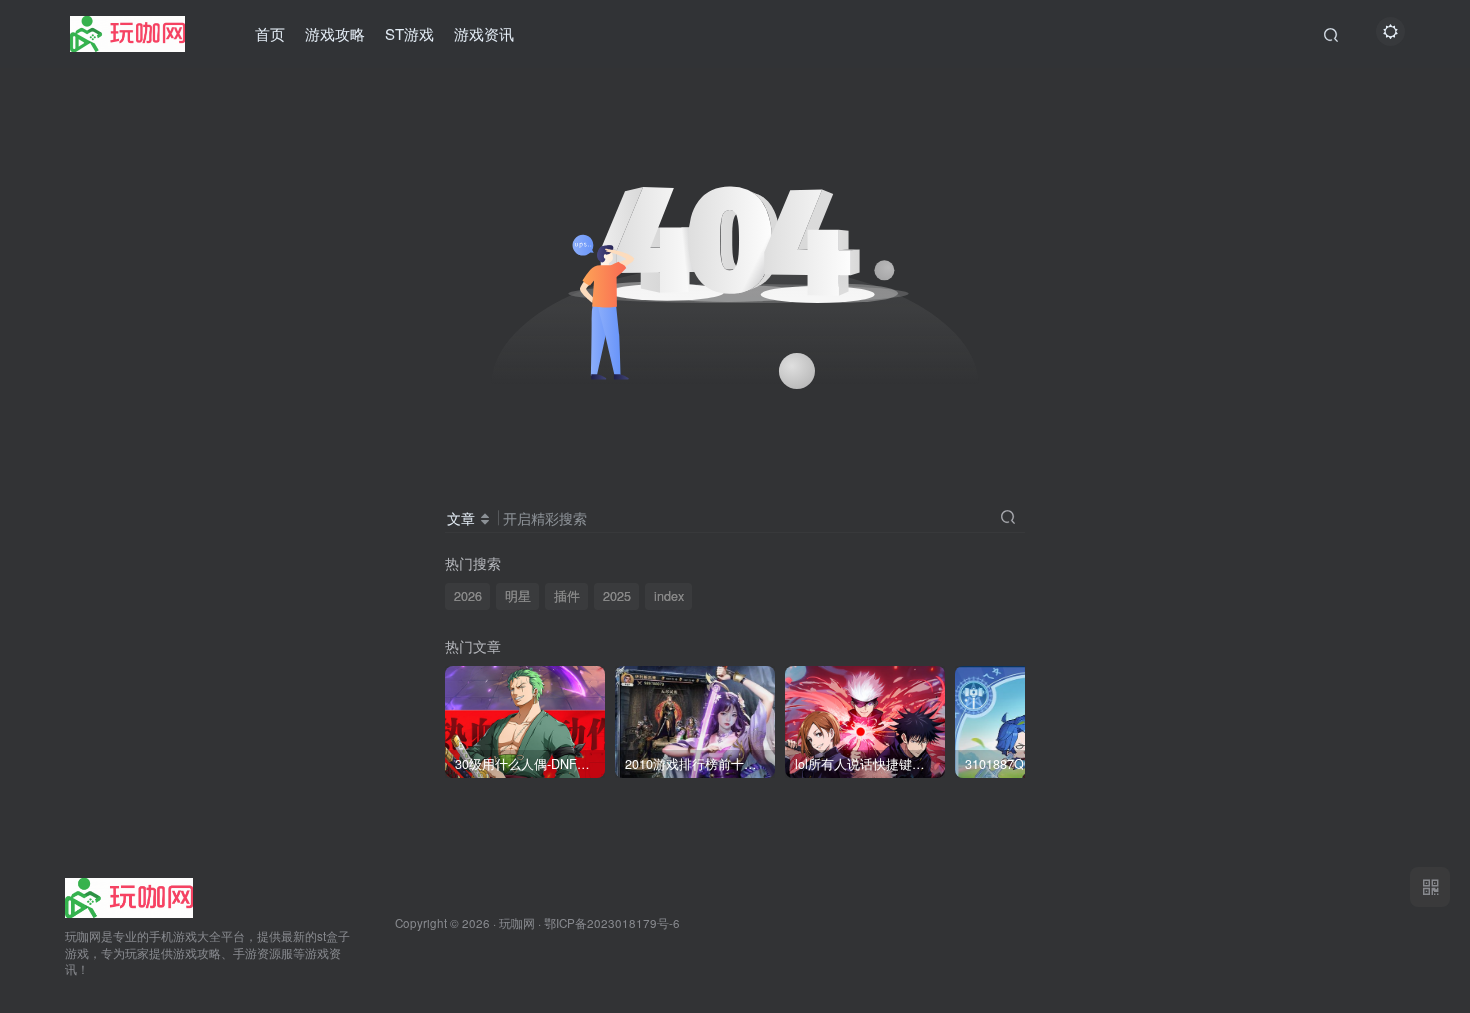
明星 (518, 596)
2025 (617, 596)
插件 (567, 596)
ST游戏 (409, 33)
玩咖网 (517, 923)
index (669, 596)
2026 (468, 596)
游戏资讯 (484, 33)
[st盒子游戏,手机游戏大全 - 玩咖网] (129, 895)
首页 (270, 33)
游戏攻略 (335, 33)
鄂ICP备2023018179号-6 (612, 923)
